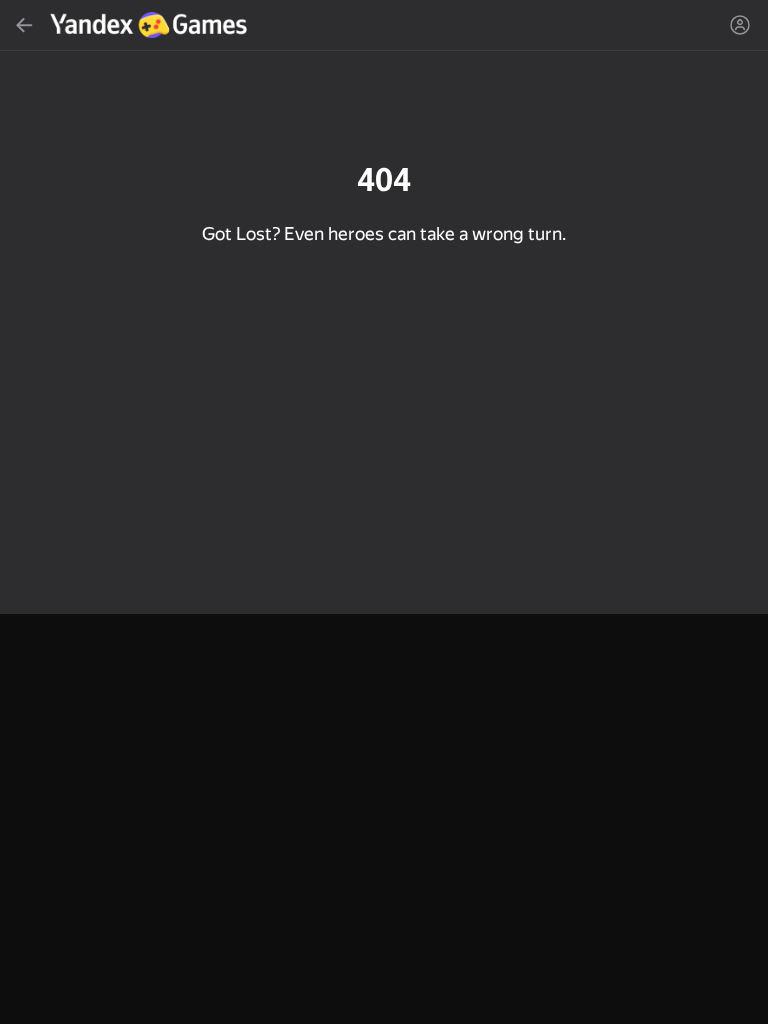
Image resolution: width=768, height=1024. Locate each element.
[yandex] (151, 25)
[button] (384, 512)
